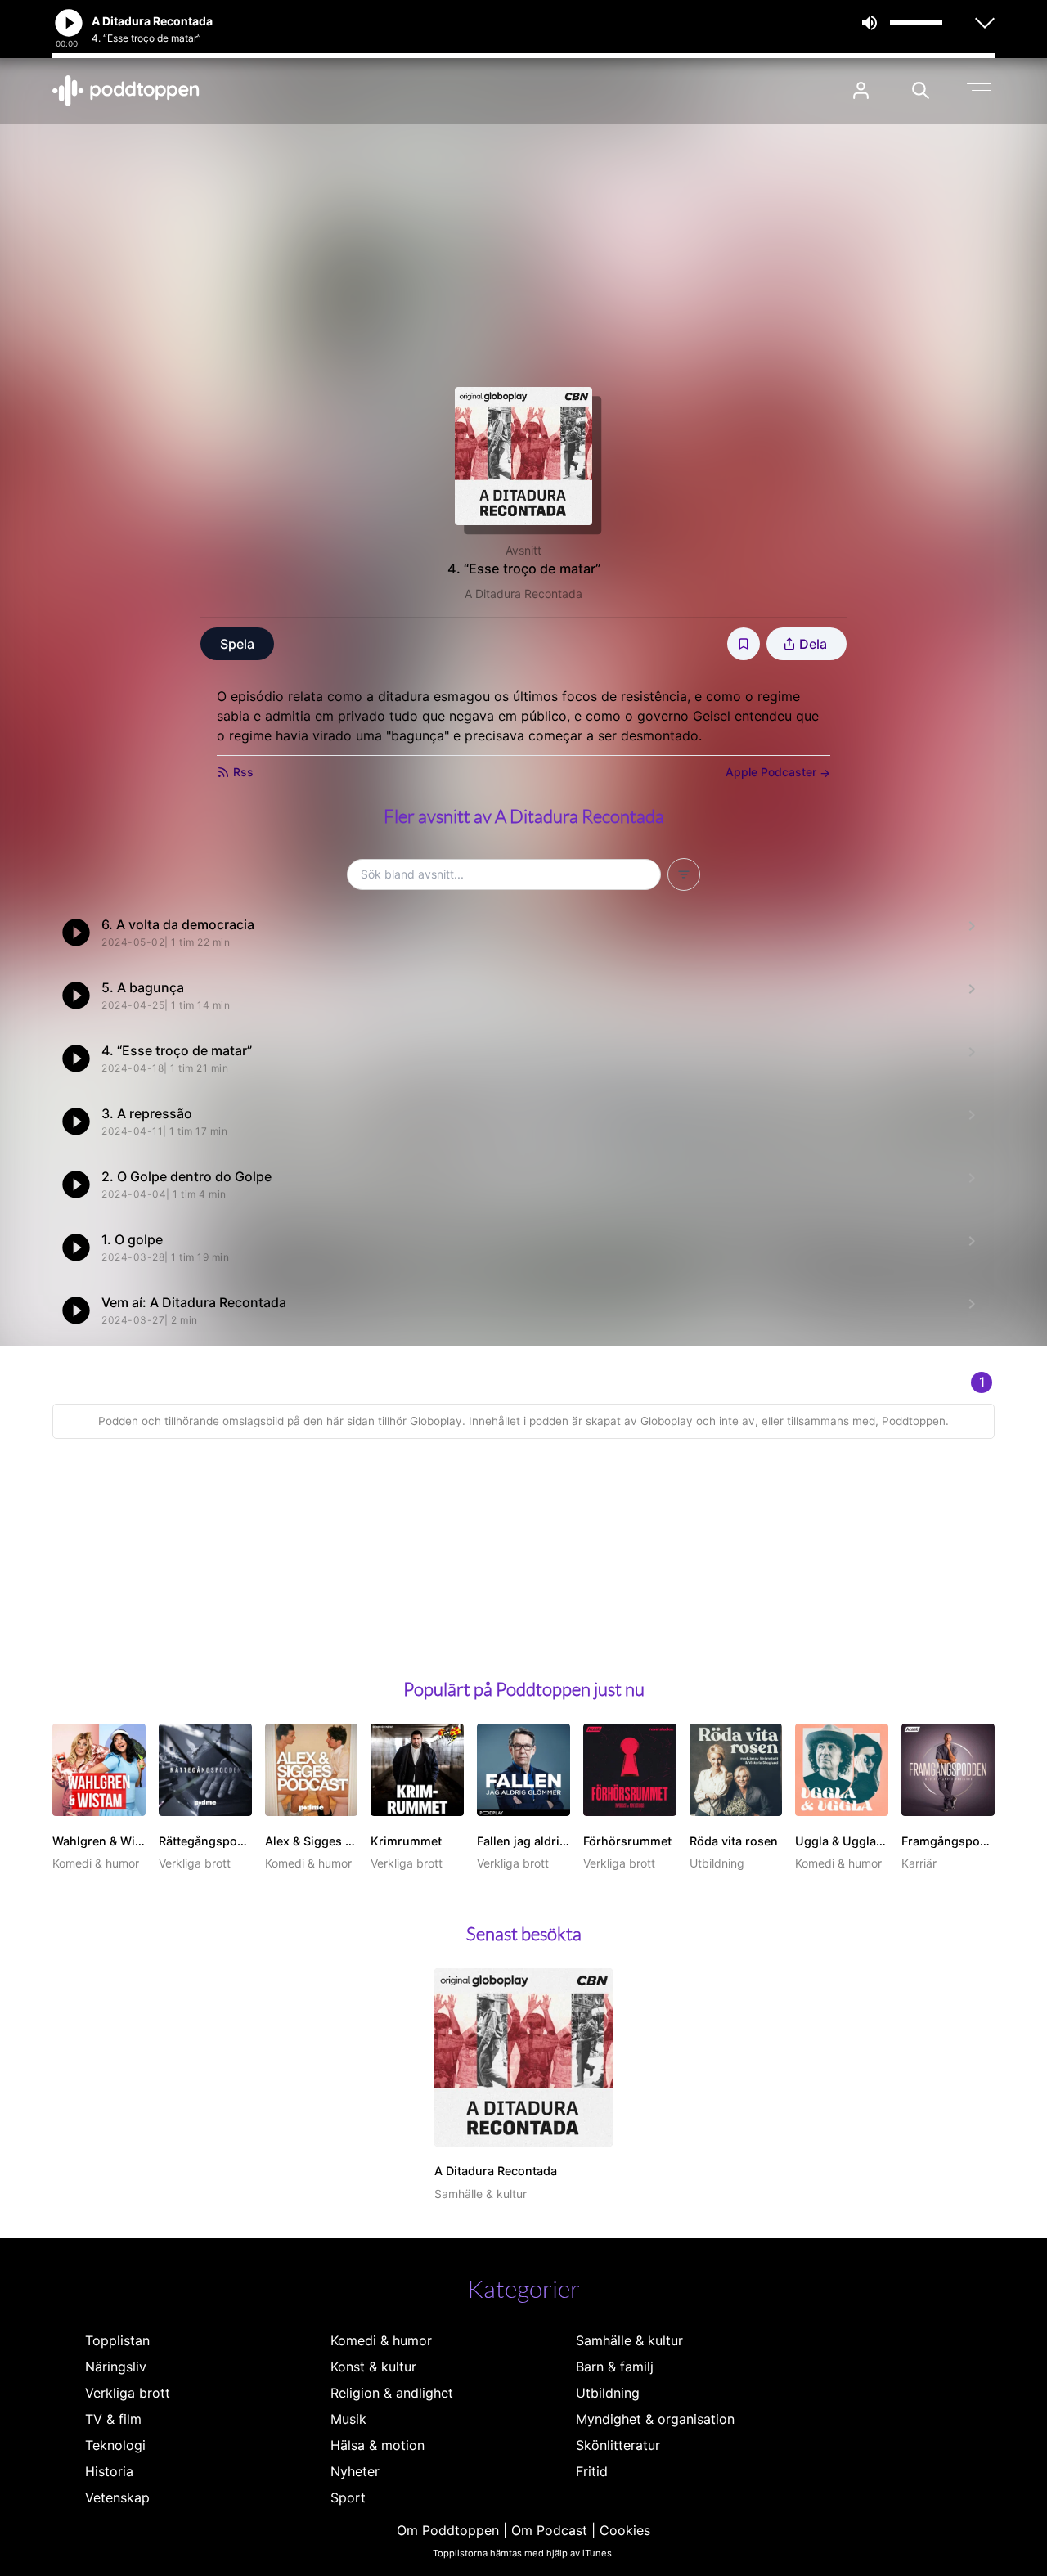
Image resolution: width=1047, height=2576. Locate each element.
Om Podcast (549, 2530)
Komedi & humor (381, 2340)
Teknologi (115, 2445)
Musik (348, 2419)
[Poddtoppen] (126, 91)
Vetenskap (117, 2497)
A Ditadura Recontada (523, 593)
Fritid (592, 2471)
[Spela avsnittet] (76, 933)
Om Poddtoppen (448, 2530)
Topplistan (117, 2340)
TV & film (113, 2419)
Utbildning (608, 2393)
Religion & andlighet (392, 2393)
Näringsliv (116, 2367)
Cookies (625, 2530)
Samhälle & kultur (629, 2340)
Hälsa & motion (377, 2445)
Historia (109, 2471)
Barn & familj (615, 2367)
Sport (348, 2497)
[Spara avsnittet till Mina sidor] (744, 644)
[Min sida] (861, 90)
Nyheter (355, 2471)
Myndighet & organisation (655, 2419)
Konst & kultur (373, 2367)
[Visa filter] (684, 874)
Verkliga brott (128, 2393)
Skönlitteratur (618, 2445)
